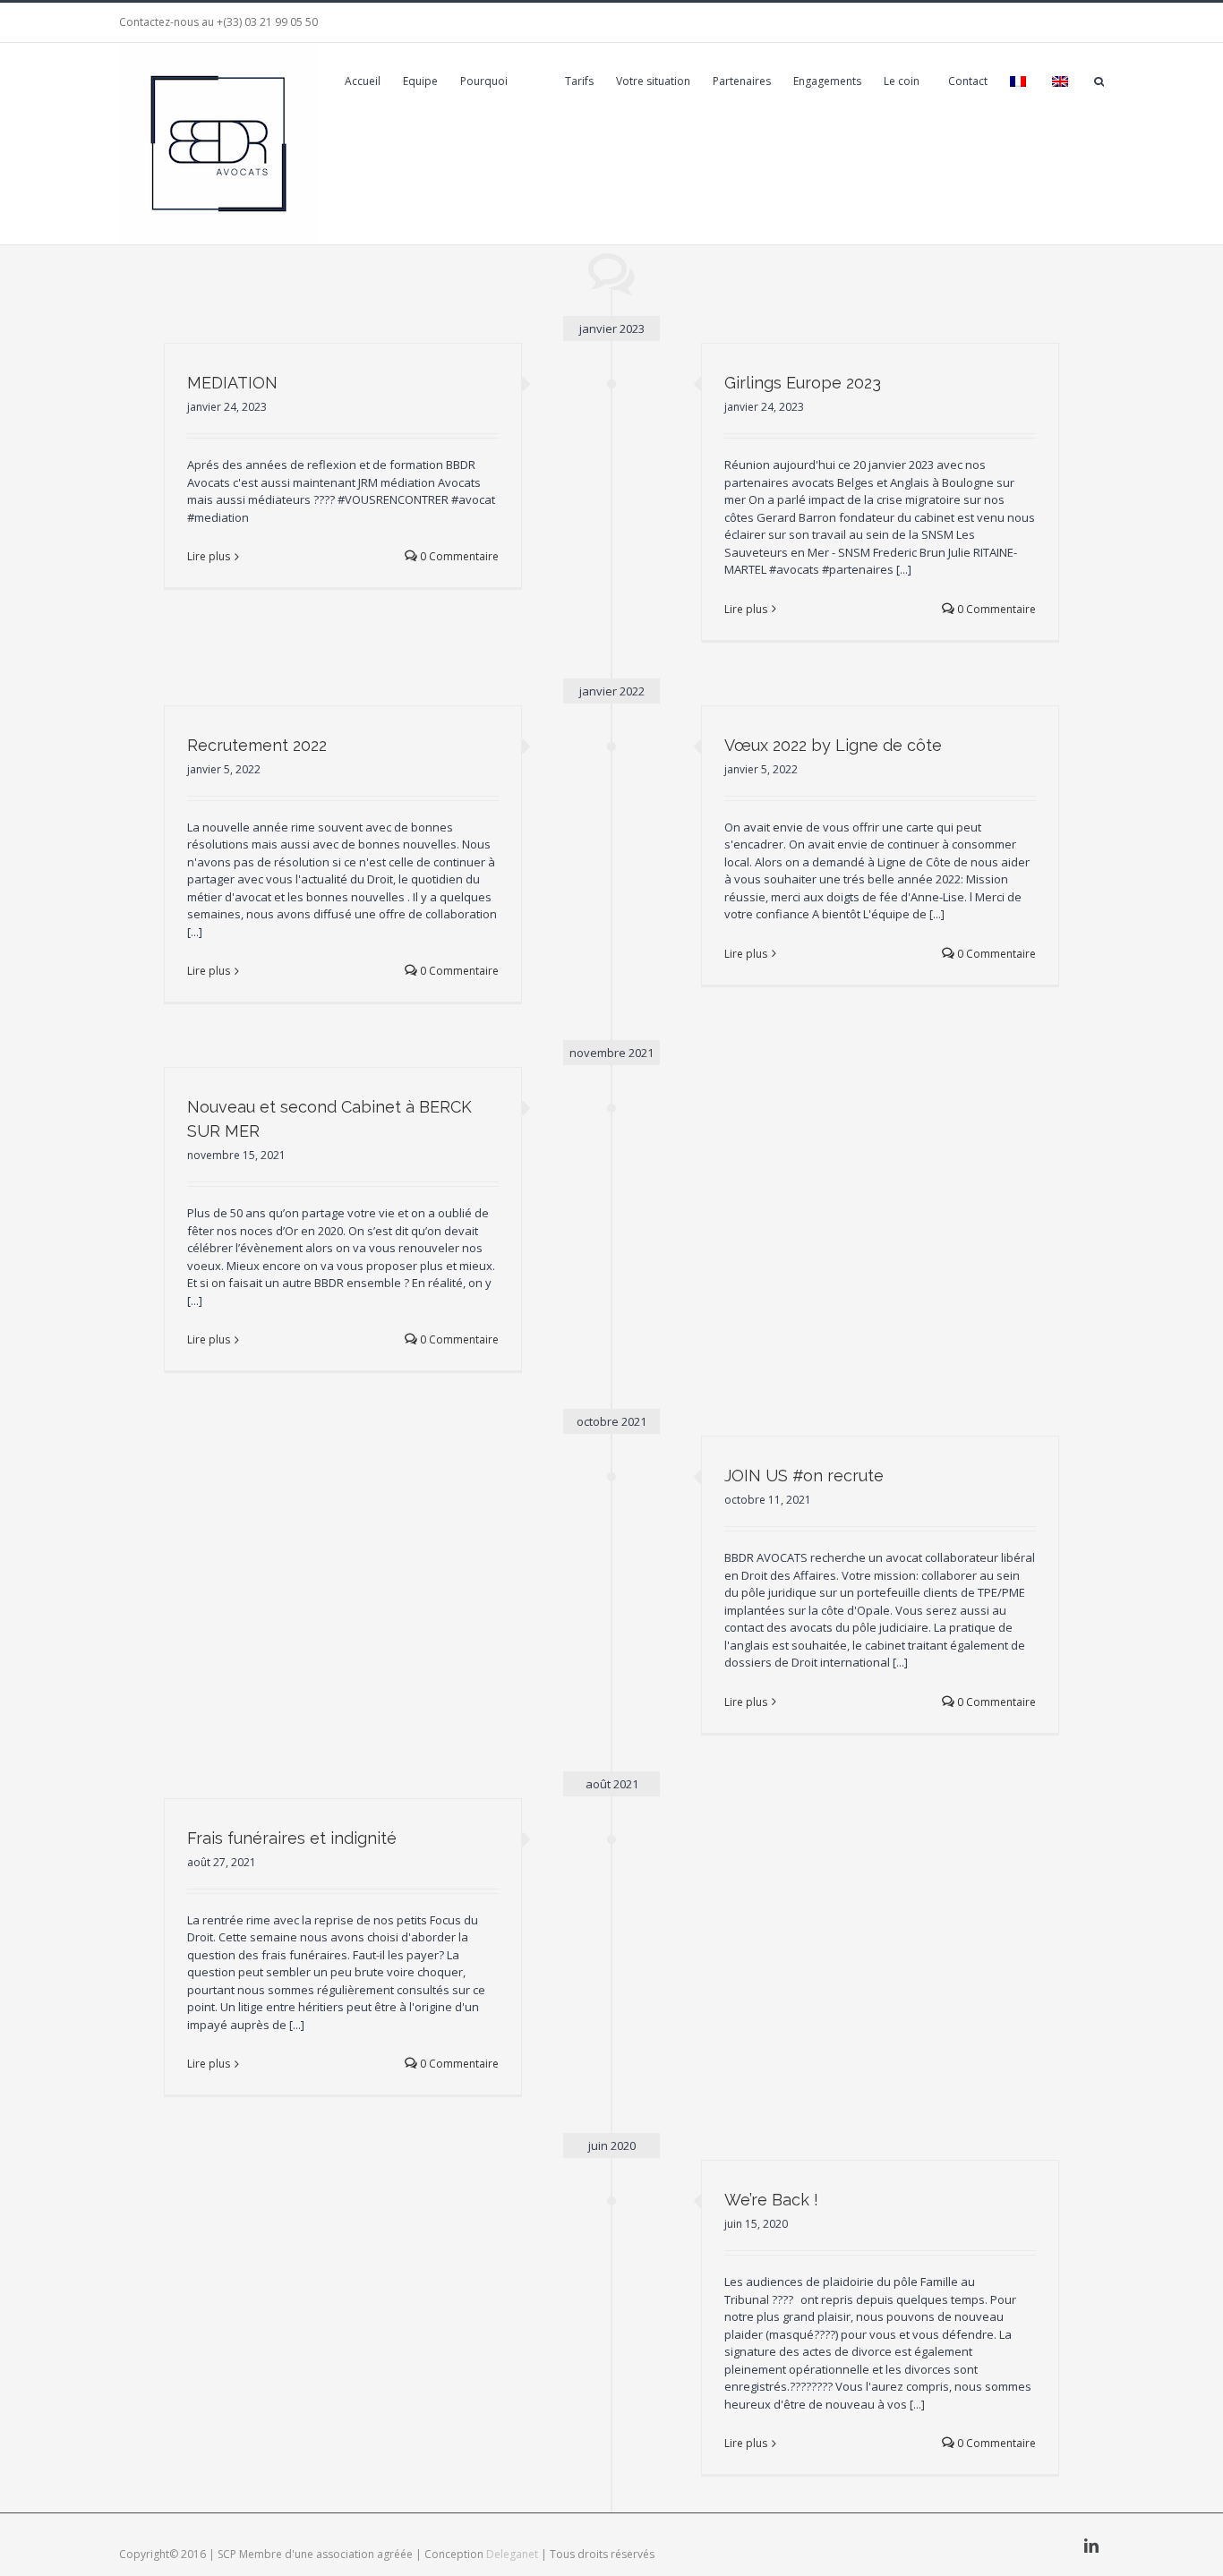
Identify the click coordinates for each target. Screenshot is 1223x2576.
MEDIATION (232, 383)
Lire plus (209, 556)
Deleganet (512, 2554)
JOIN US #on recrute (804, 1476)
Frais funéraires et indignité (292, 1838)
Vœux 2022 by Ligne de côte (833, 745)
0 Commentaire (458, 556)
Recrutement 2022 (257, 745)
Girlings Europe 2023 (803, 383)
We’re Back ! (771, 2200)
